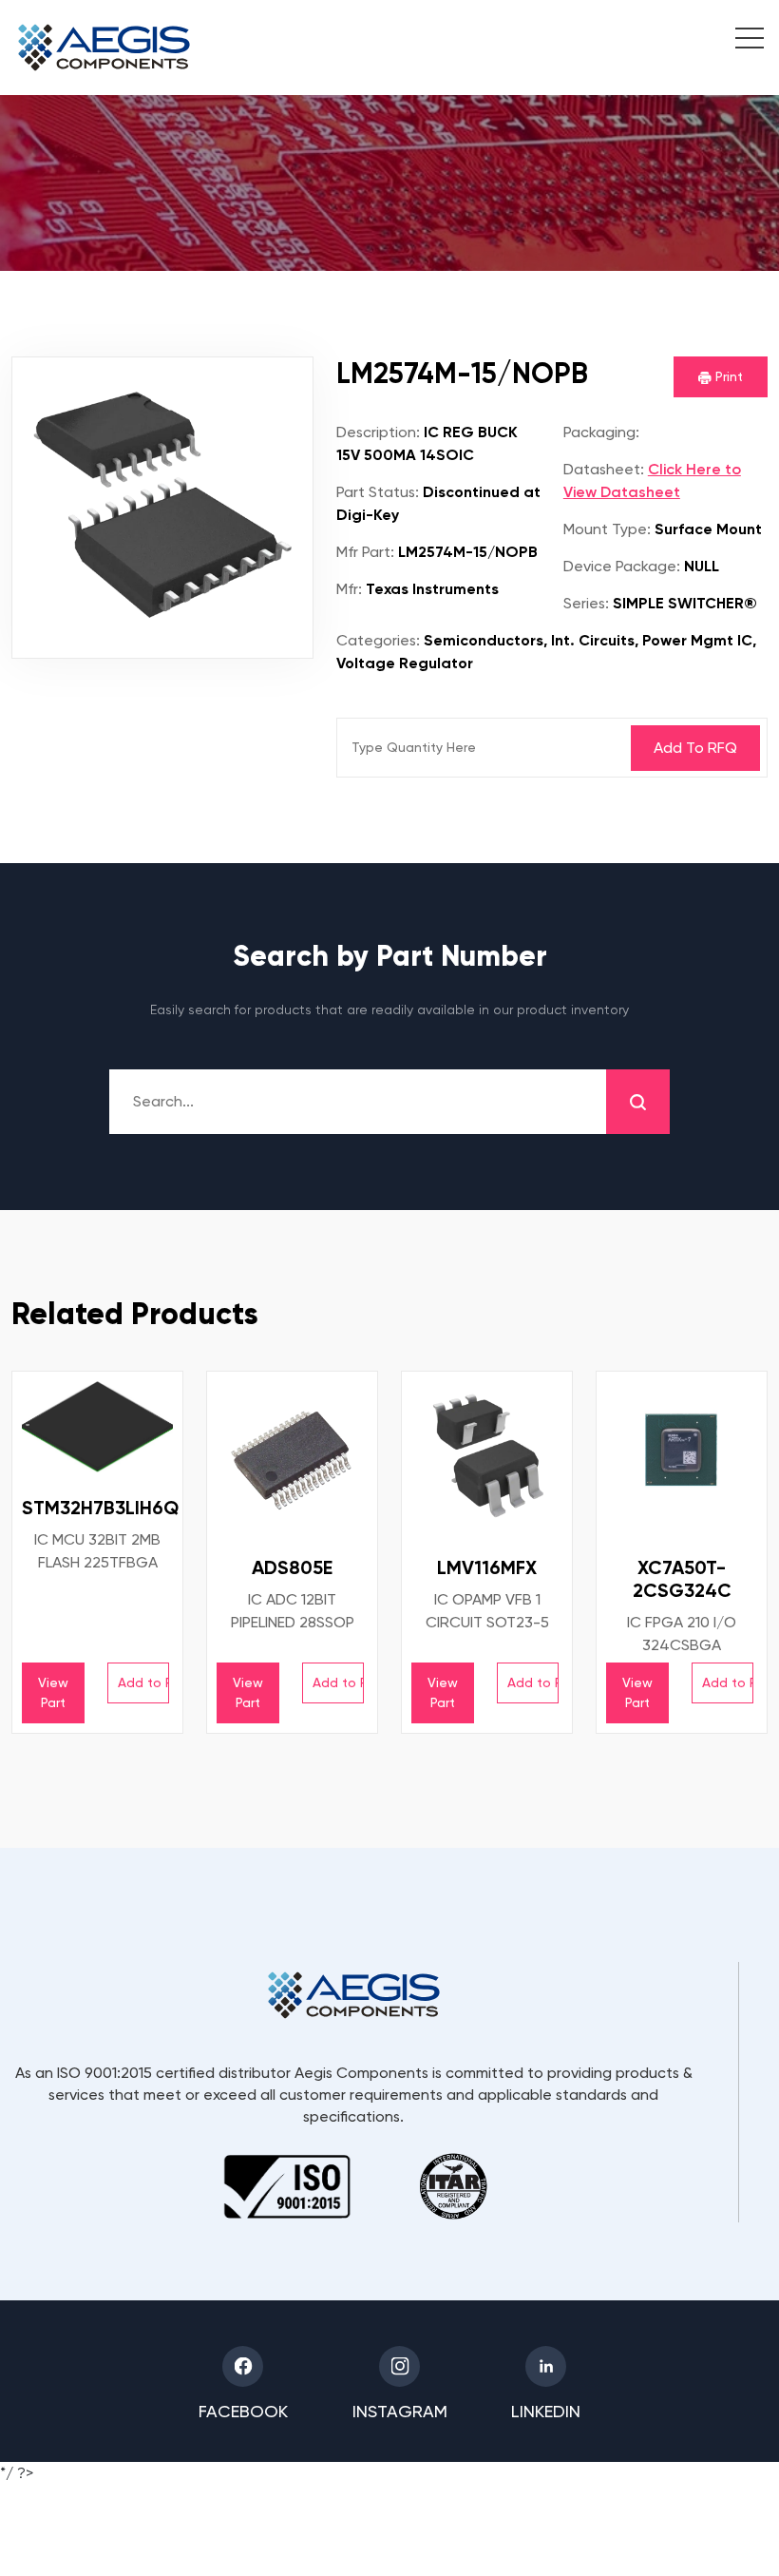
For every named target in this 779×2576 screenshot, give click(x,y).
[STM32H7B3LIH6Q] (97, 1427)
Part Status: (378, 492)
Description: (378, 432)
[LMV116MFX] (487, 1457)
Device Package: (622, 566)
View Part (53, 1692)
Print (727, 376)
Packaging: (601, 432)
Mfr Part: (365, 552)
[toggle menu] (740, 41)
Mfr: (349, 589)
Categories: (378, 640)
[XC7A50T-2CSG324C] (682, 1457)
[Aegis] (104, 48)
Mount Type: (607, 529)
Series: (586, 603)
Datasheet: (604, 469)
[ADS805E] (292, 1457)
